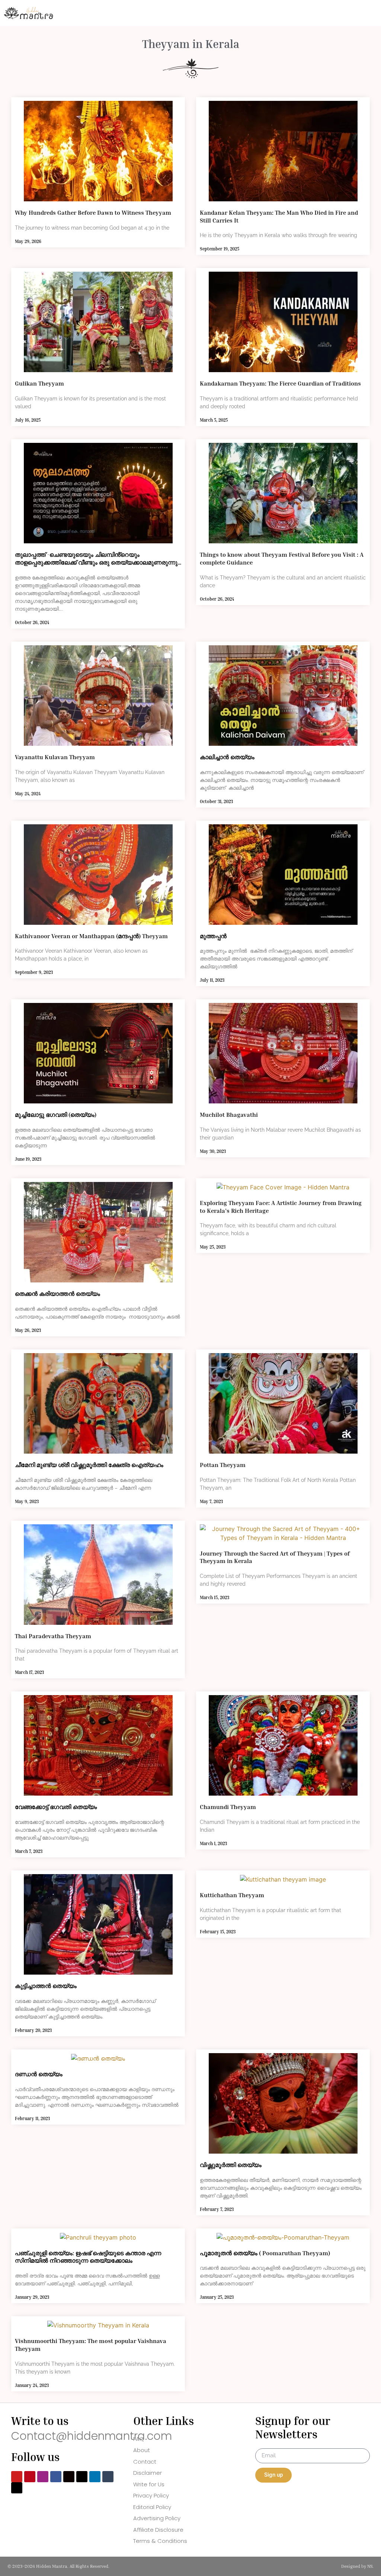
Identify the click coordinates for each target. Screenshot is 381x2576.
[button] (296, 13)
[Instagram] (43, 2477)
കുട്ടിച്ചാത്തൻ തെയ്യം (46, 1986)
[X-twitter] (17, 2488)
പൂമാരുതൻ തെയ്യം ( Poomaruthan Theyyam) (265, 2253)
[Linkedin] (95, 2477)
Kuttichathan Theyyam (232, 1895)
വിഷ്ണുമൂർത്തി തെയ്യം (231, 2165)
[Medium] (69, 2477)
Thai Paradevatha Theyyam (53, 1636)
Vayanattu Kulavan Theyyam (55, 757)
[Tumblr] (108, 2477)
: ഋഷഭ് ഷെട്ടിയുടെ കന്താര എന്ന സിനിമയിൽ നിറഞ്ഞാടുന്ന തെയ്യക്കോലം (88, 2257)
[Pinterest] (30, 2477)
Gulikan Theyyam (39, 383)
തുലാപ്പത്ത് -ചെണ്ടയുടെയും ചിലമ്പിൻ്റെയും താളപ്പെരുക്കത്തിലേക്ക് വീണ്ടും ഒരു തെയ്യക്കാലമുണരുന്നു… (98, 558)
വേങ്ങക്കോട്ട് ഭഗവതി (56, 1807)
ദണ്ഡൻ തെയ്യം (39, 2074)
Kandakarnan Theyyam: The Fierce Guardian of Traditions (280, 383)
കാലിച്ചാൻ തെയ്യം (227, 757)
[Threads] (82, 2477)
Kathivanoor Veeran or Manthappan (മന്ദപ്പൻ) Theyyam (91, 936)
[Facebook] (56, 2477)
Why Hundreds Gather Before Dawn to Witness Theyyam (93, 212)
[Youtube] (17, 2477)
